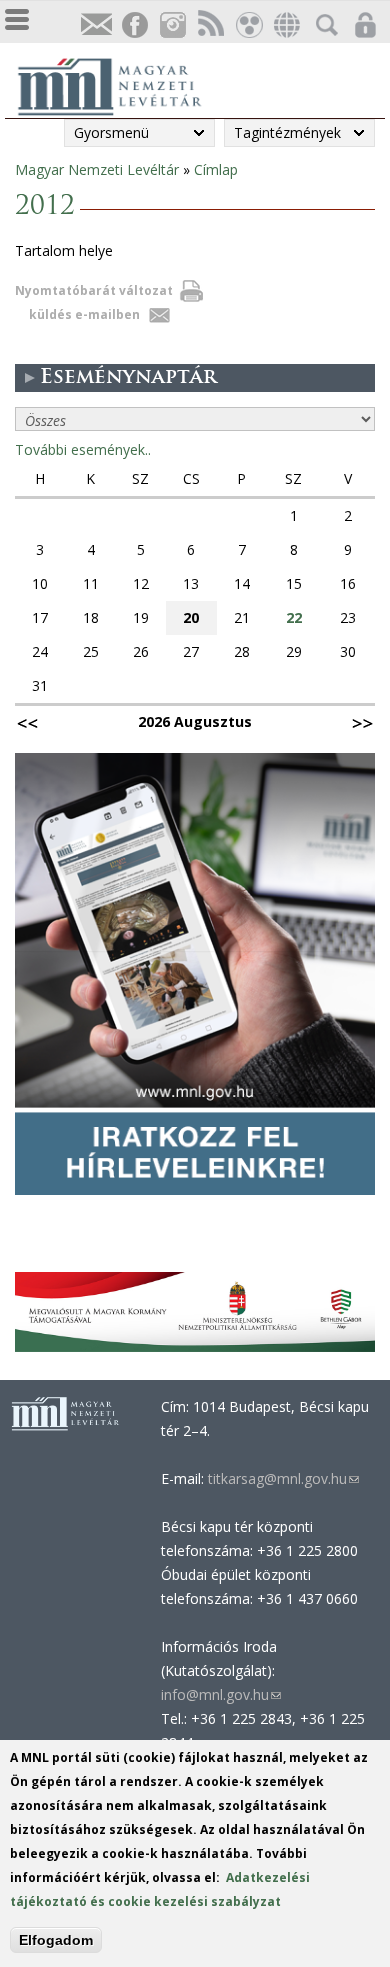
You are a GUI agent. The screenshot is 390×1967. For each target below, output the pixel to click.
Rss (210, 25)
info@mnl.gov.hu (221, 1694)
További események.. (83, 449)
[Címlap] (120, 84)
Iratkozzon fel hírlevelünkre (96, 25)
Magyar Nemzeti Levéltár (97, 169)
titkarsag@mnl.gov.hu (281, 1478)
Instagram (172, 25)
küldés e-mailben (84, 314)
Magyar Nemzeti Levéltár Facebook (134, 25)
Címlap (216, 169)
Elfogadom (56, 1940)
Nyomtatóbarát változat (94, 290)
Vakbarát (248, 25)
